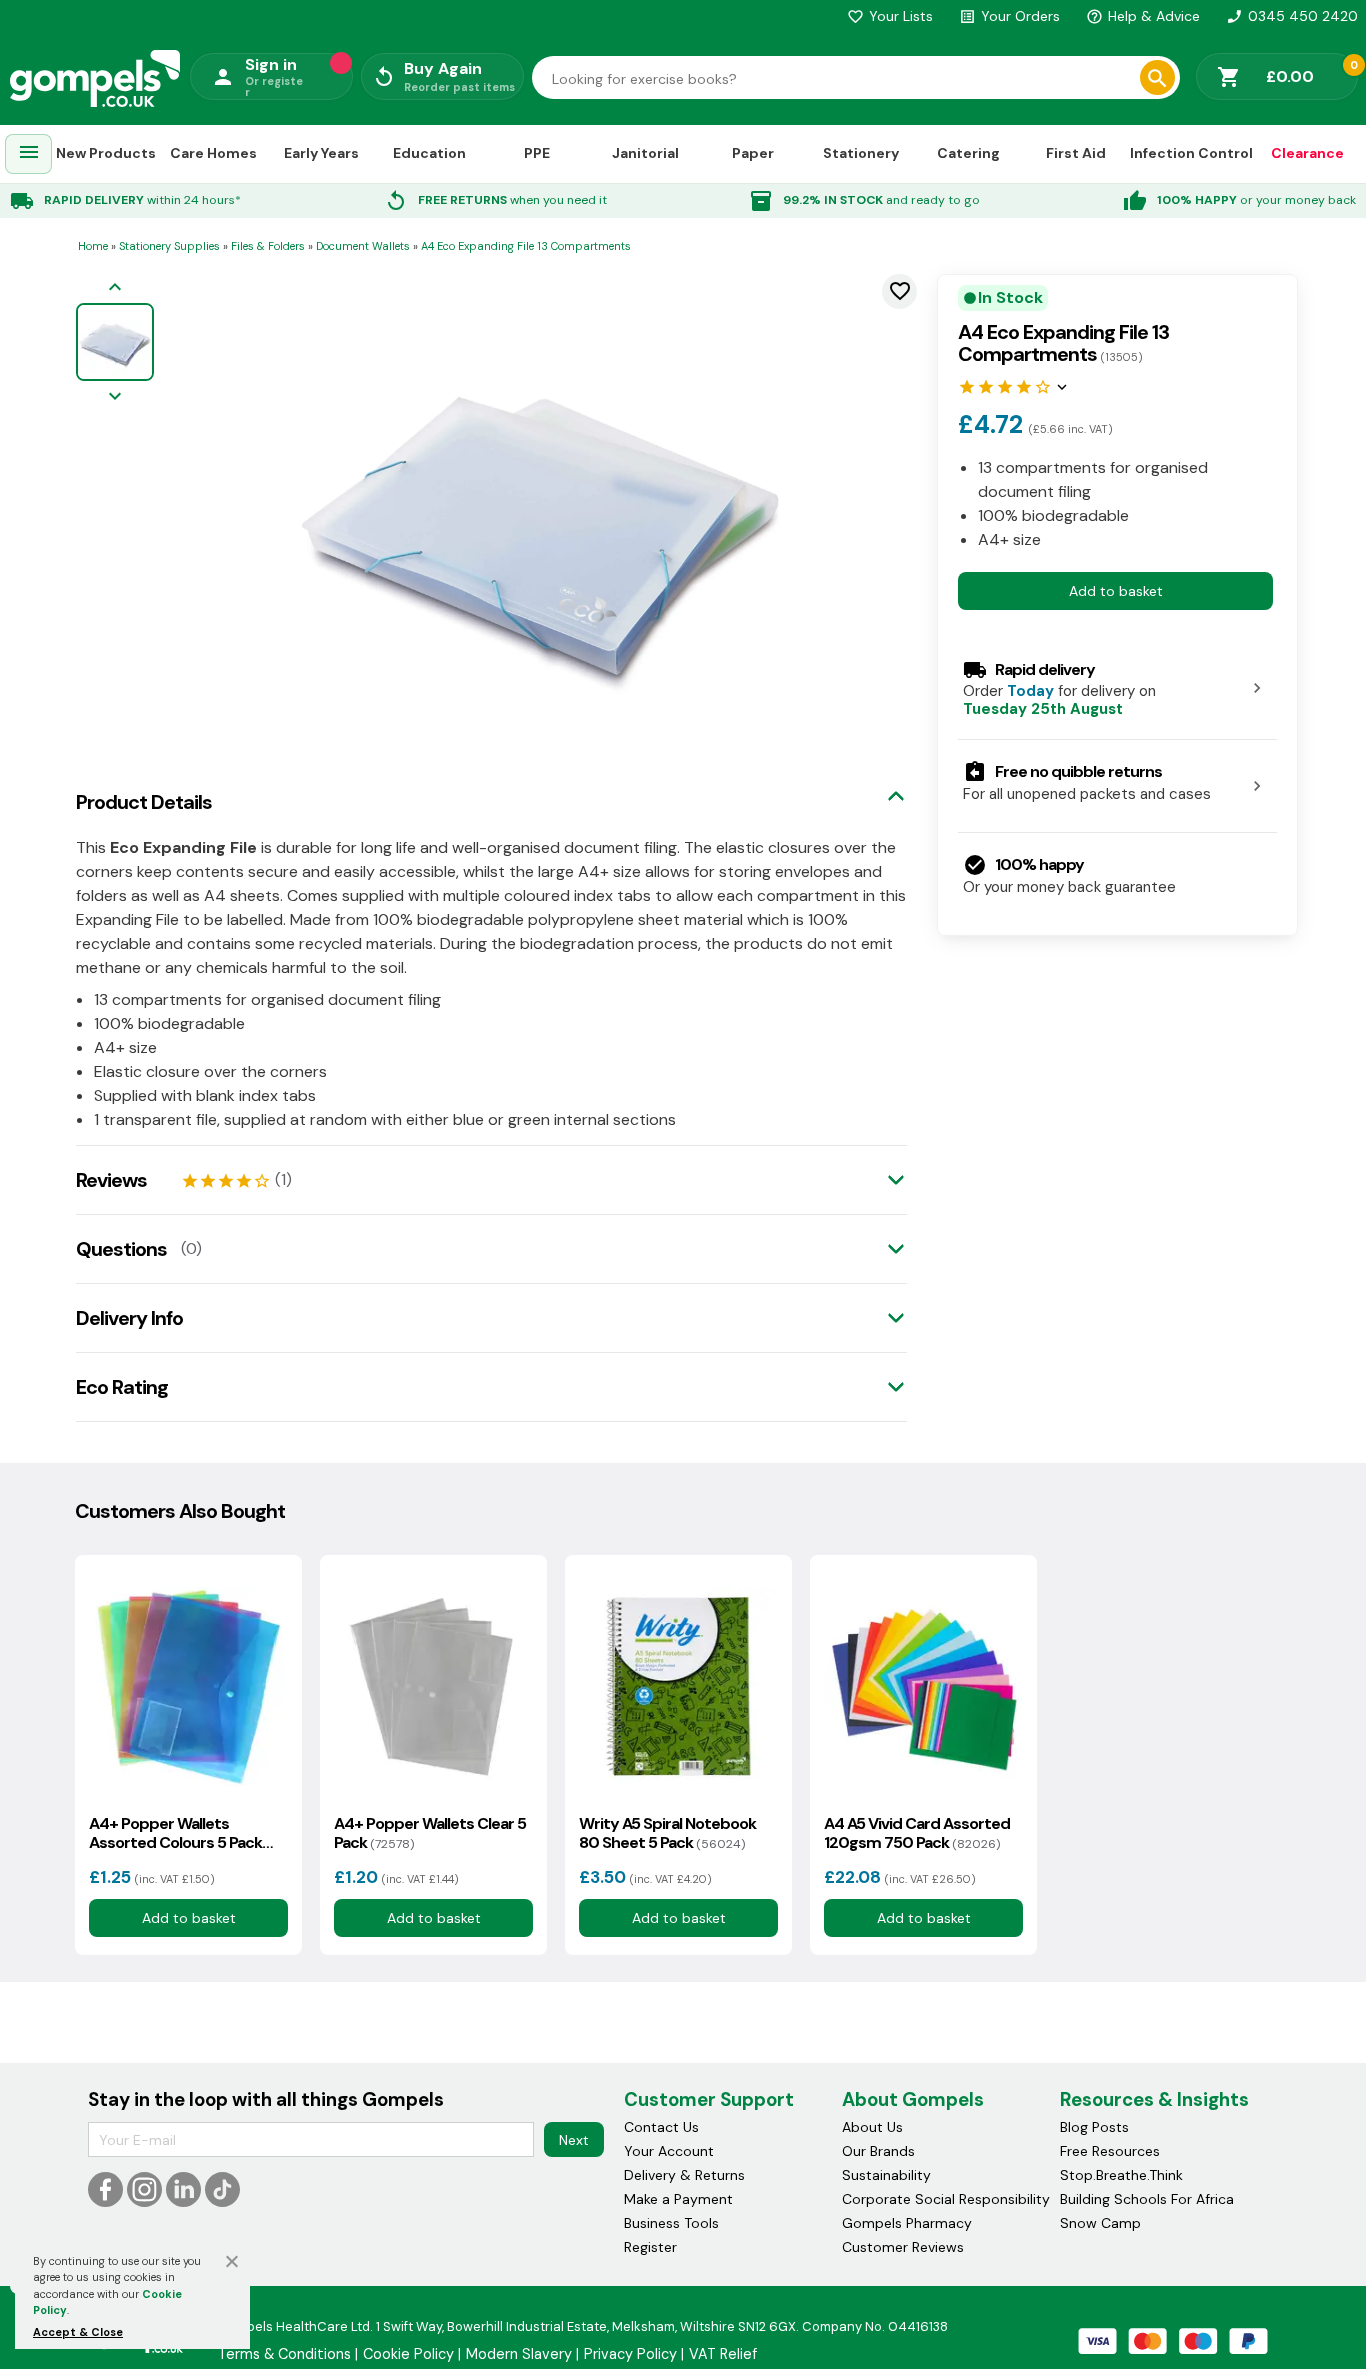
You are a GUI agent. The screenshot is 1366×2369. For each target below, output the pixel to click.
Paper (753, 153)
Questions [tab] (121, 1249)
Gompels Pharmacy (907, 2223)
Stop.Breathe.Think (1121, 2175)
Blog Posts (1094, 2127)
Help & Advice (1143, 16)
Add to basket (1116, 590)
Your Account (669, 2151)
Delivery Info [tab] (129, 1318)
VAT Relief (723, 2354)
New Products (106, 153)
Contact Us (661, 2127)
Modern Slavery (519, 2354)
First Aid (1076, 153)
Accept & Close (78, 2332)
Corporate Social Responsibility (946, 2199)
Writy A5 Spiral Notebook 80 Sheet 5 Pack (667, 1833)
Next (574, 2140)
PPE (537, 153)
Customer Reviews (903, 2247)
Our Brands (878, 2151)
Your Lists (890, 16)
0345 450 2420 (1292, 16)
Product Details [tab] (144, 802)
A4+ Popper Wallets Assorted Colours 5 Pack (175, 1833)
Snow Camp (1100, 2223)
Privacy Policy (630, 2354)
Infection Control (1191, 153)
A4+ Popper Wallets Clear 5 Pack (430, 1833)
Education (429, 153)
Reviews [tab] (111, 1180)
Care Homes (213, 153)
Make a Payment (678, 2199)
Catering (968, 153)
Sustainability (886, 2175)
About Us (872, 2127)
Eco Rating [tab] (122, 1387)
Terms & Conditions (284, 2354)
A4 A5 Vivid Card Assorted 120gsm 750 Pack (917, 1833)
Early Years (321, 153)
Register (650, 2247)
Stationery (861, 153)
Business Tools (671, 2223)
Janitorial (645, 153)
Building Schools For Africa (1147, 2199)
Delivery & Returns (684, 2175)
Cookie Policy (408, 2354)
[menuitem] (29, 154)
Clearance (1307, 153)
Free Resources (1110, 2151)
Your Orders (1009, 16)
